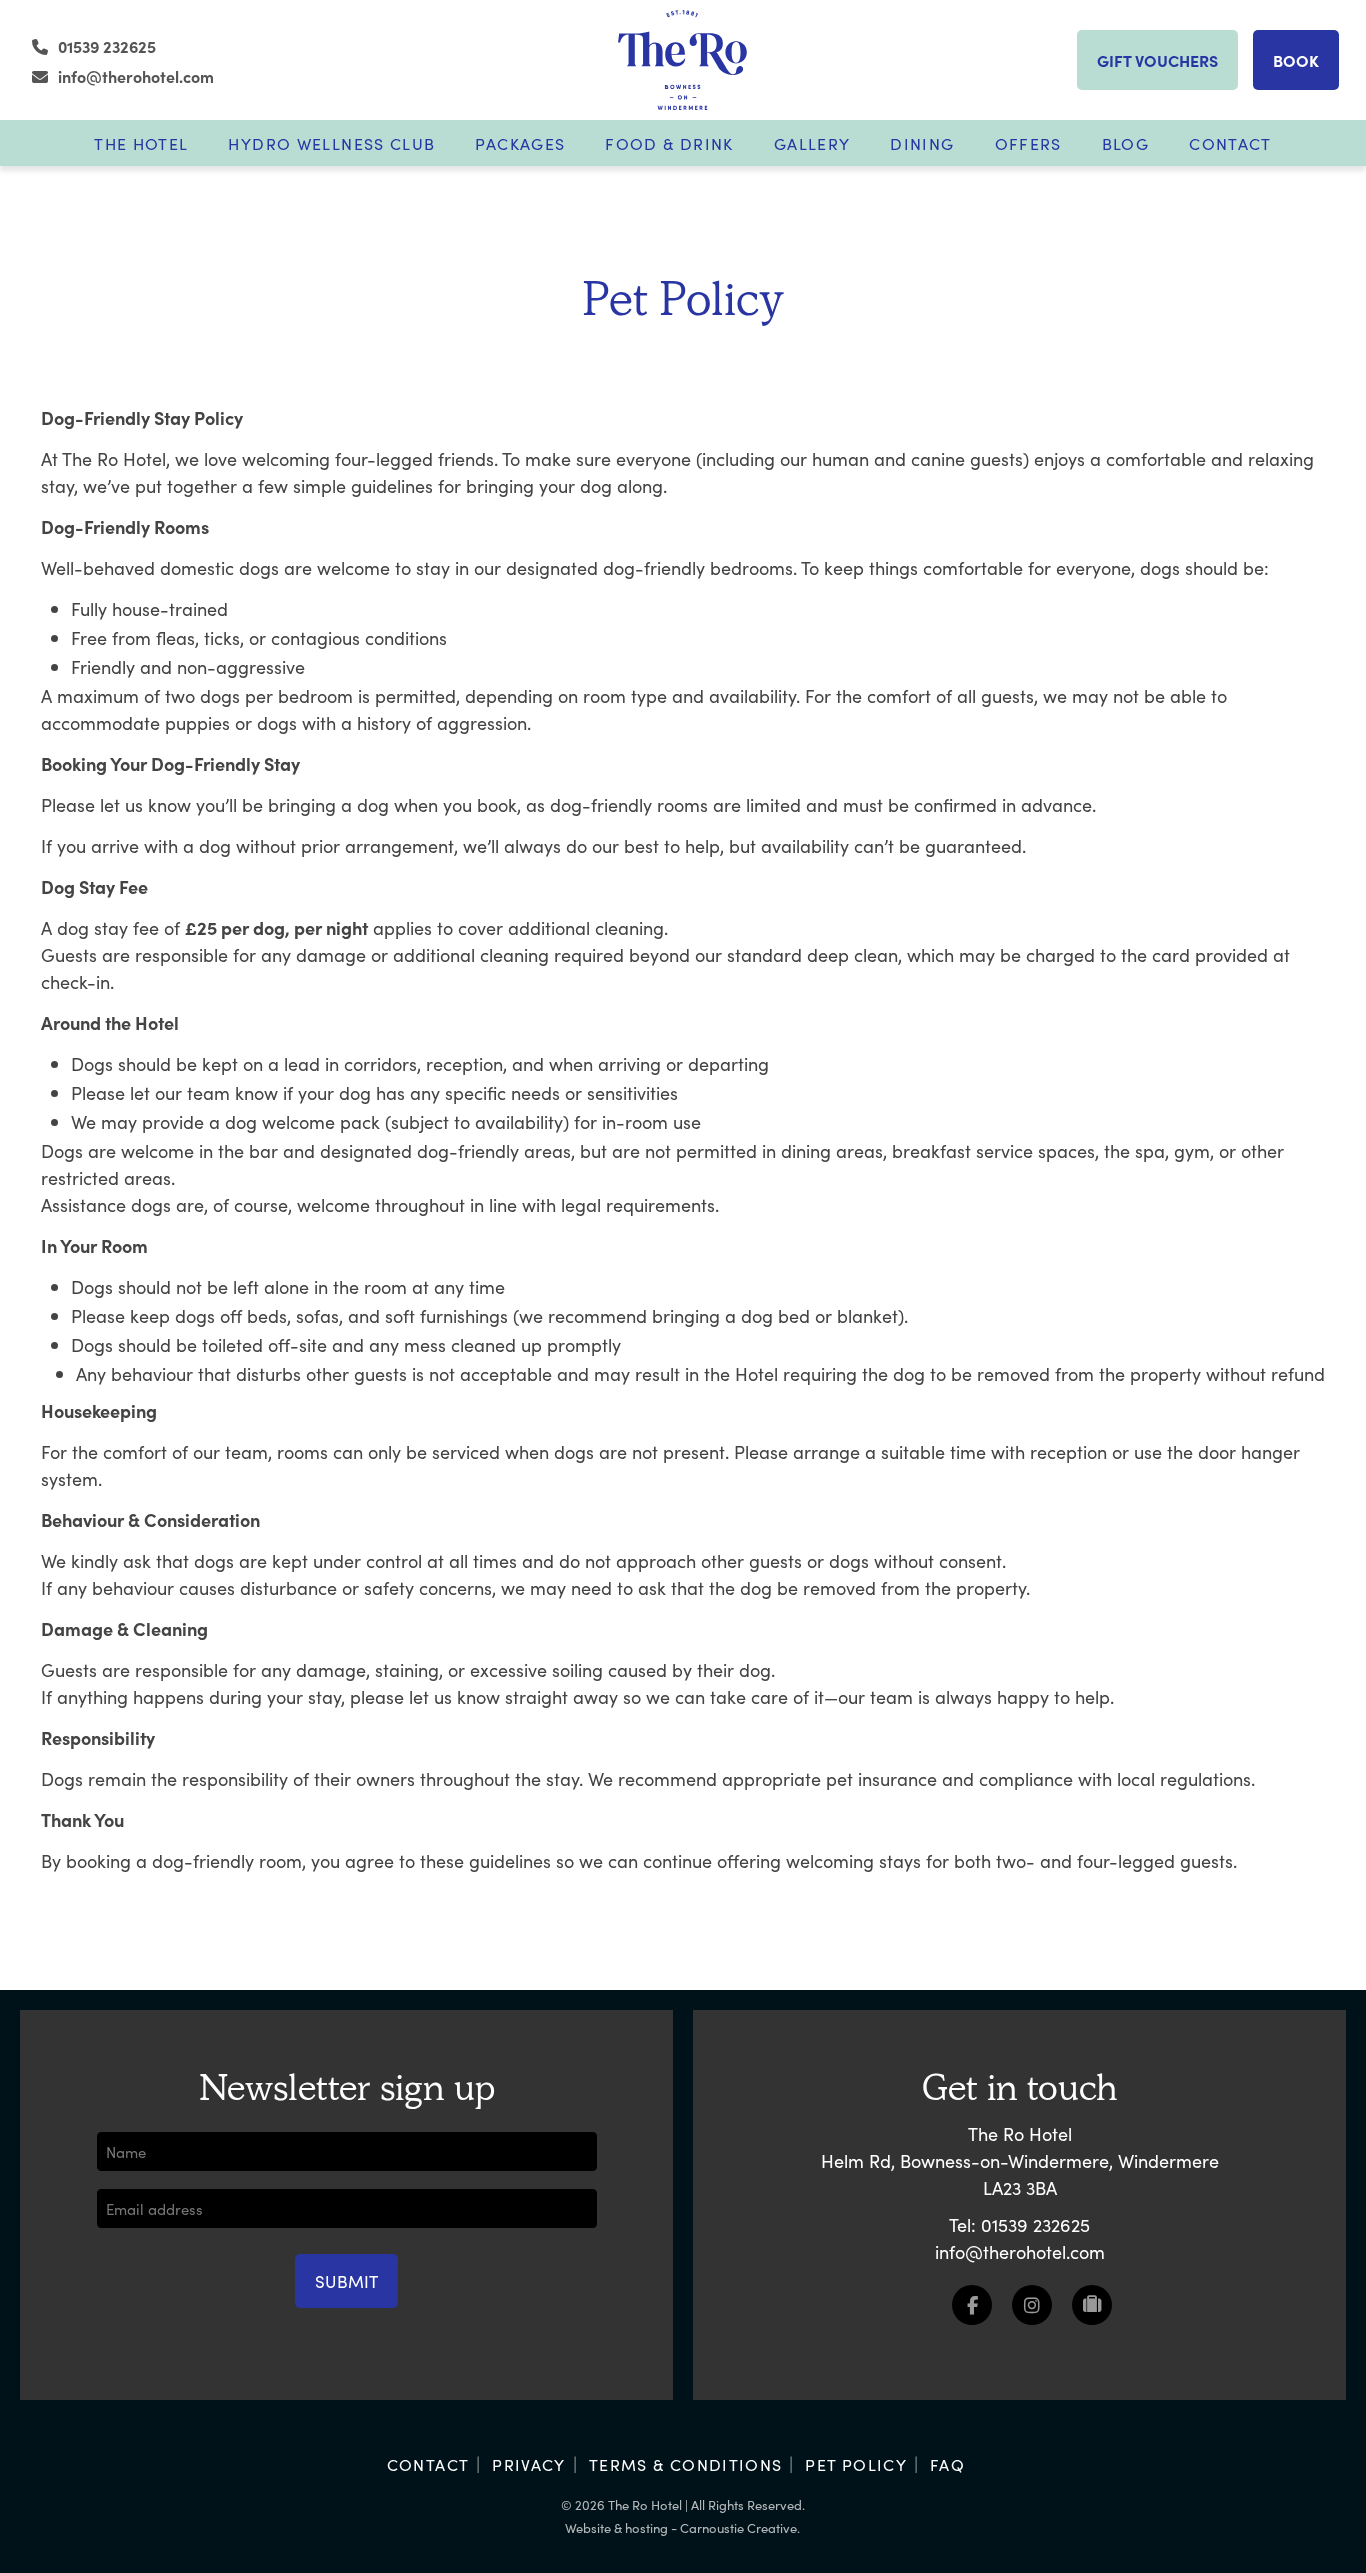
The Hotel (141, 143)
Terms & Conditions (686, 2464)
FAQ (947, 2464)
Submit (346, 2281)
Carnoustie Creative (738, 2527)
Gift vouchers (1157, 60)
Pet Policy (856, 2464)
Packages (520, 143)
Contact (1230, 143)
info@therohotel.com (136, 76)
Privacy (529, 2464)
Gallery (812, 143)
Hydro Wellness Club (331, 143)
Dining (922, 143)
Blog (1125, 143)
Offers (1028, 143)
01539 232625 (107, 46)
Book (1296, 60)
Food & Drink (669, 143)
